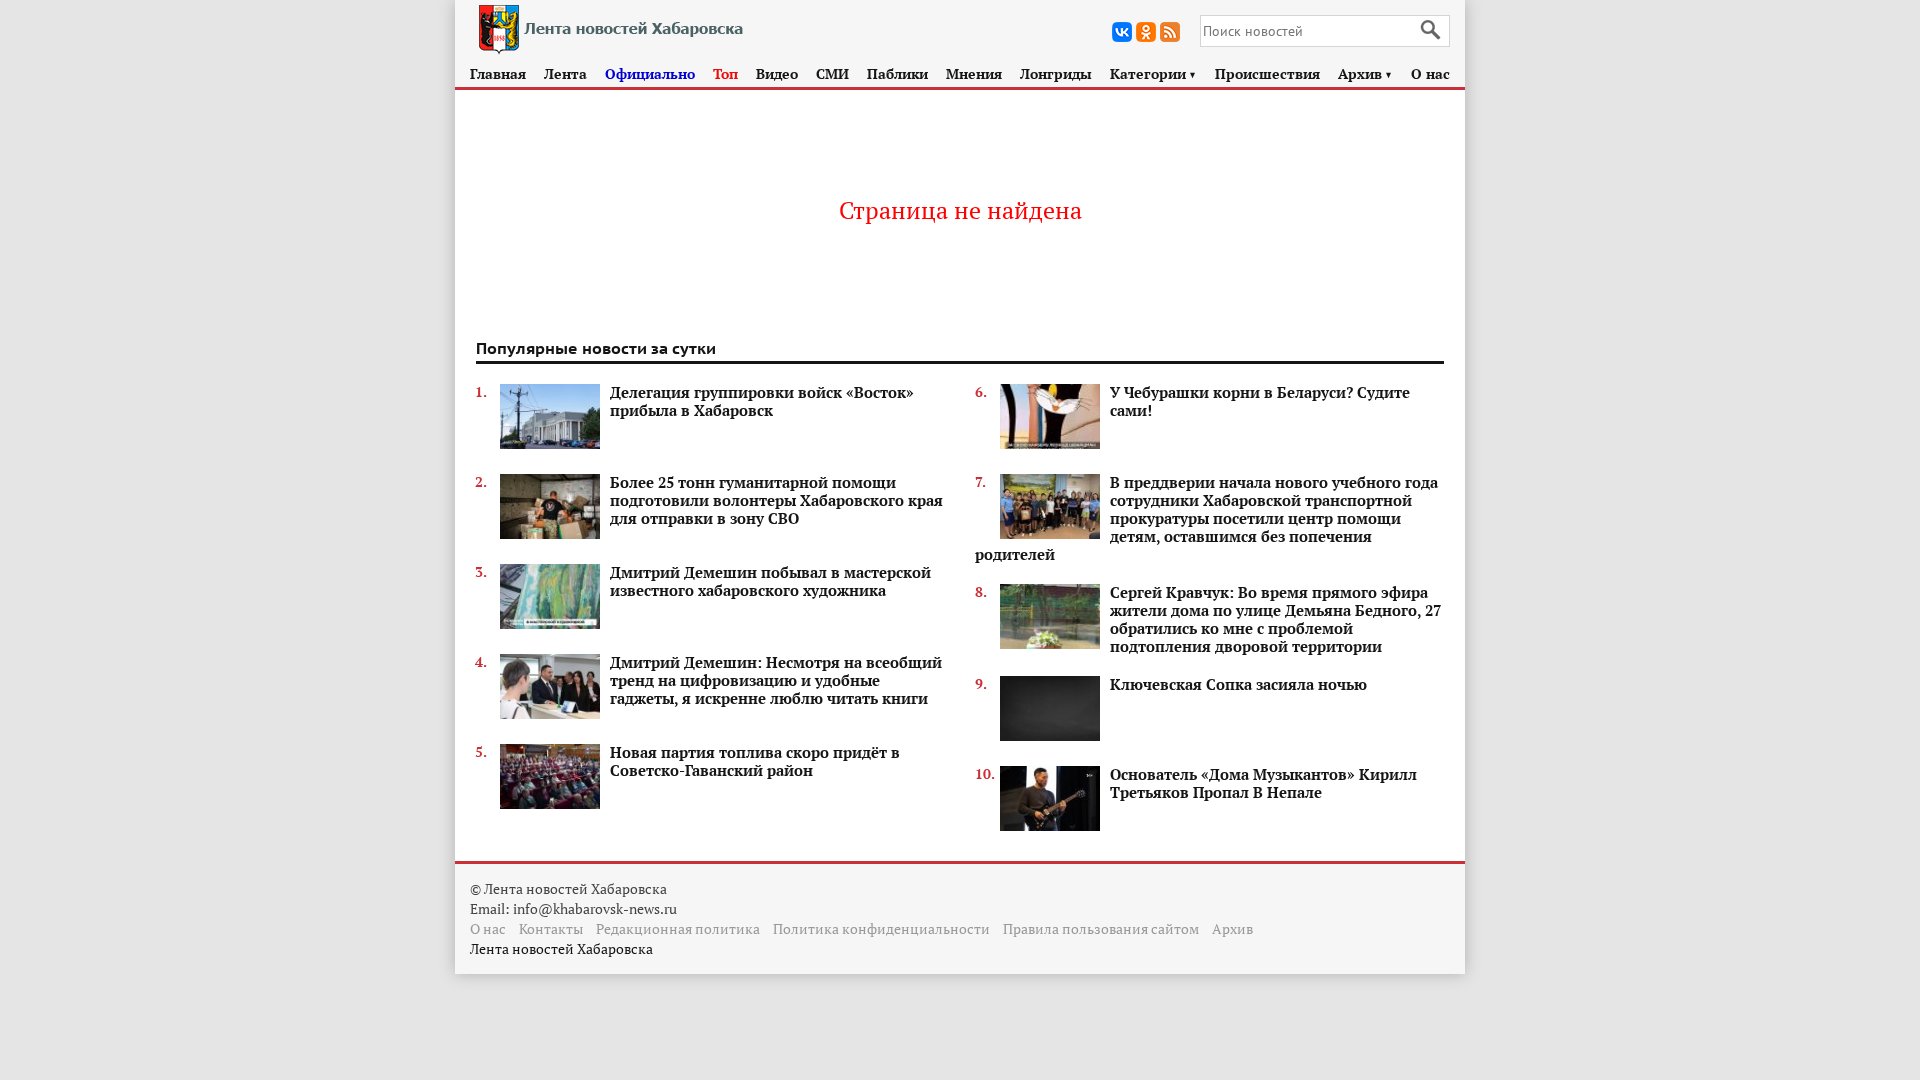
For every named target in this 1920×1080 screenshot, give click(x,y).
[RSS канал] (1170, 32)
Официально (650, 73)
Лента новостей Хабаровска (561, 948)
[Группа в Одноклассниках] (1146, 32)
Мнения (974, 73)
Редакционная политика (678, 928)
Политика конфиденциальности (881, 928)
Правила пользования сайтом (1101, 928)
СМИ (832, 73)
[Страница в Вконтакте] (1122, 32)
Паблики (897, 73)
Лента (565, 73)
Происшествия (1267, 73)
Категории (1153, 73)
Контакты (551, 928)
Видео (777, 73)
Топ (725, 73)
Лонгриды (1056, 73)
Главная (498, 73)
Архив (1365, 73)
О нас (1430, 73)
